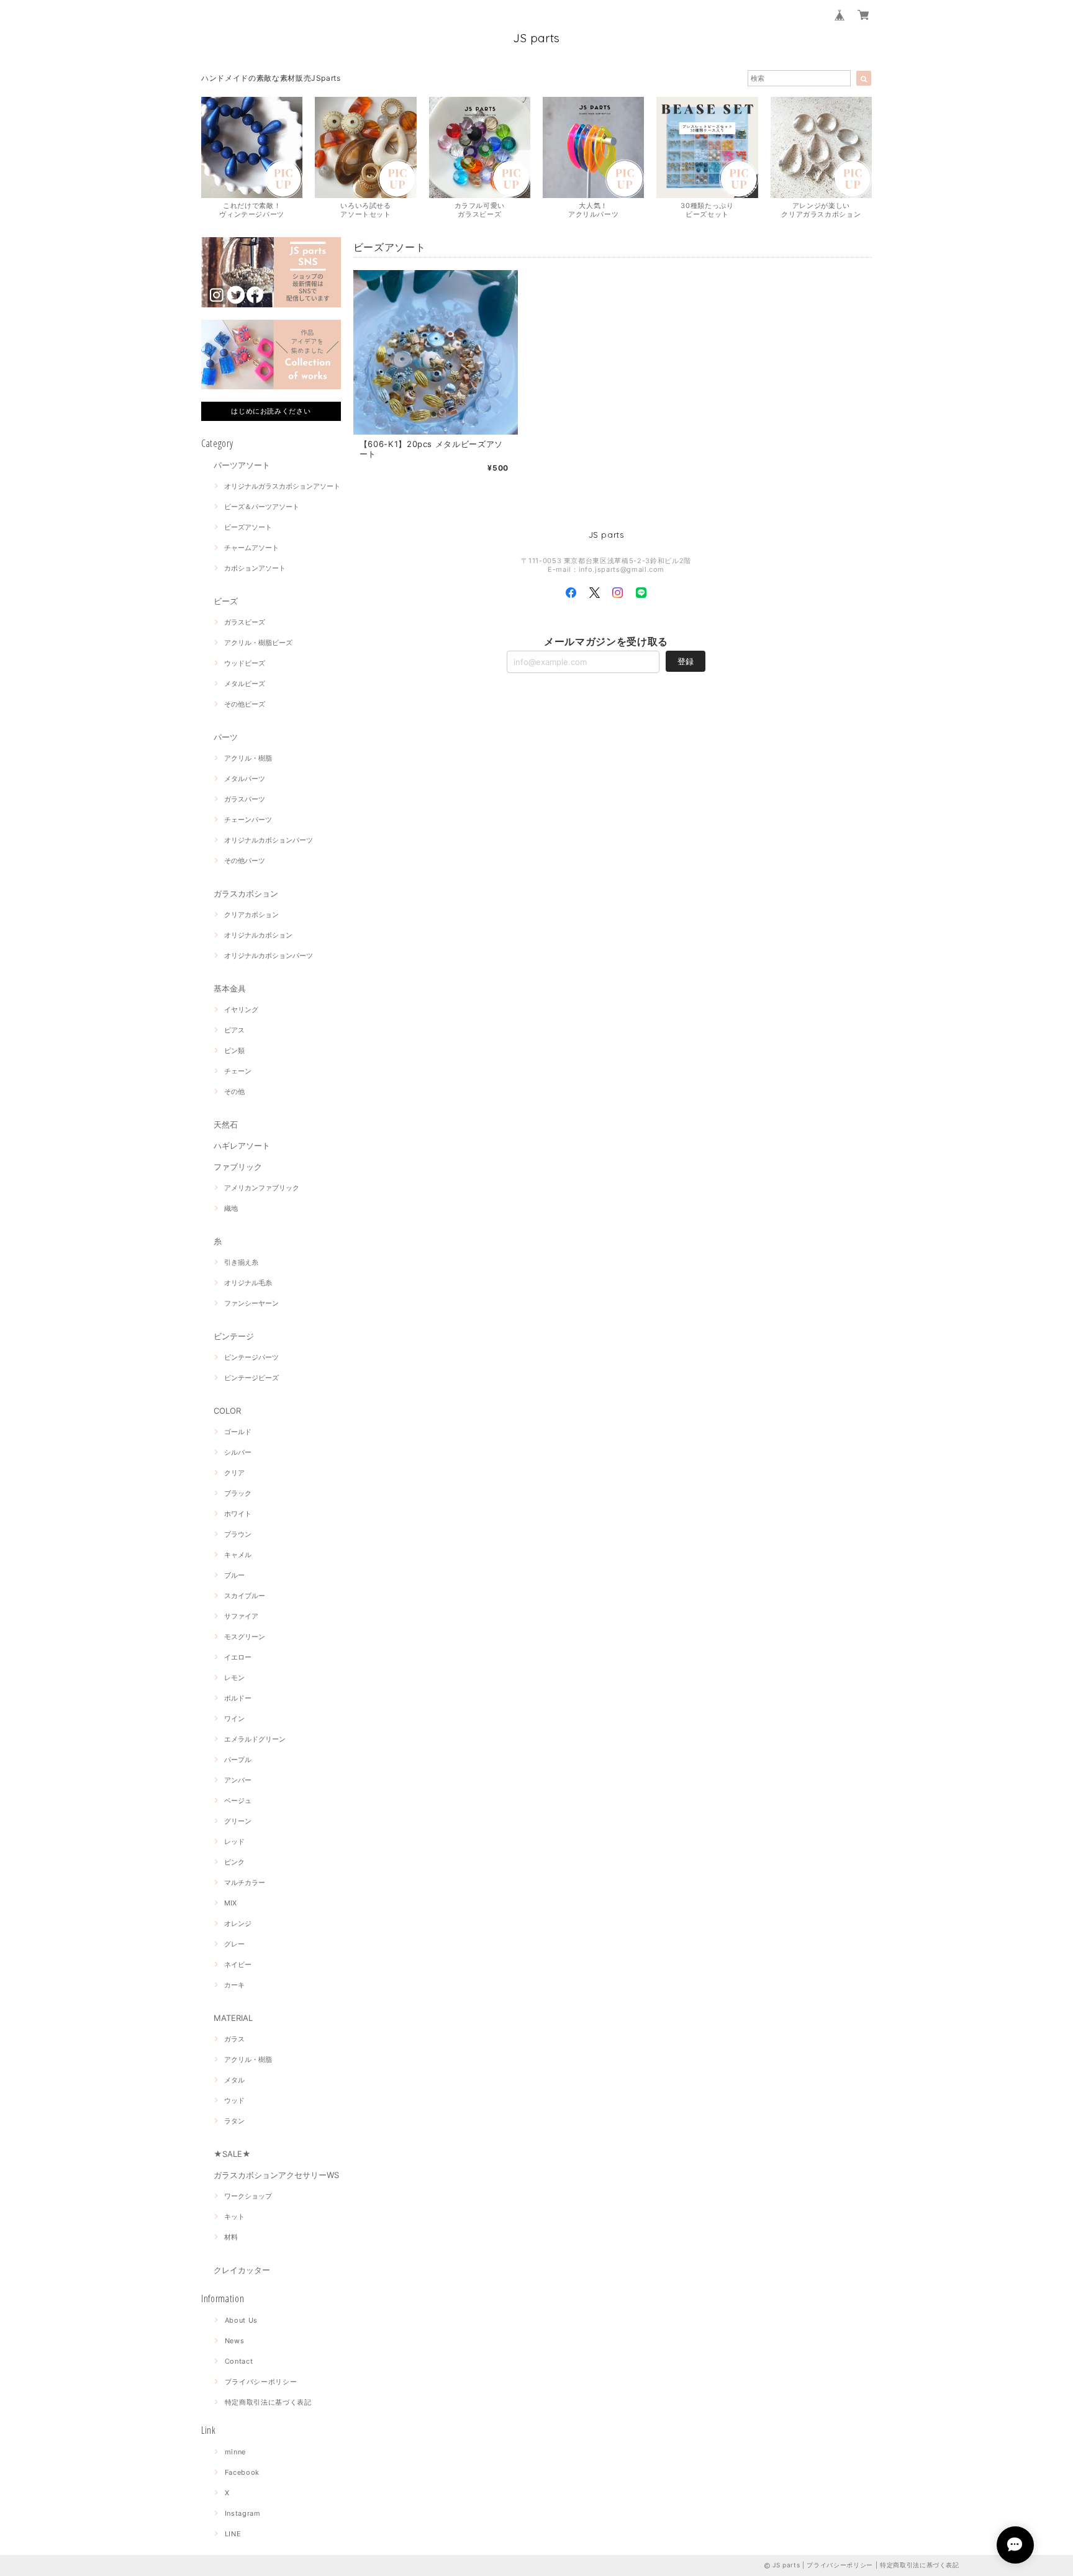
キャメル (238, 1555)
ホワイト (238, 1514)
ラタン (234, 2121)
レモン (234, 1678)
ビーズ (226, 601)
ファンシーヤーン (251, 1303)
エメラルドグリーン (255, 1739)
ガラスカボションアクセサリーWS (276, 2175)
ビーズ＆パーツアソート (262, 507)
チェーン (238, 1071)
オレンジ (238, 1923)
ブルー (234, 1575)
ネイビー (238, 1964)
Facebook (242, 2472)
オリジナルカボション (258, 935)
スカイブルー (245, 1596)
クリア (234, 1473)
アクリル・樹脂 (248, 758)
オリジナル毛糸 (248, 1283)
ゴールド (238, 1432)
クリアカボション (251, 915)
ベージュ (238, 1801)
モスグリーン (245, 1637)
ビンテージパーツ (251, 1357)
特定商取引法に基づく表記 (268, 2402)
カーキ (234, 1985)
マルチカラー (245, 1882)
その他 (234, 1091)
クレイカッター (242, 2270)
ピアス (234, 1030)
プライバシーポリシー (261, 2382)
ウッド (234, 2100)
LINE (233, 2534)
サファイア (241, 1616)
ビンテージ (234, 1336)
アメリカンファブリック (262, 1188)
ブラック (238, 1493)
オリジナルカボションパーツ (269, 840)
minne (235, 2452)
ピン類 (234, 1051)
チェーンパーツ (248, 820)
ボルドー (238, 1698)
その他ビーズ (245, 704)
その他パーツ (245, 861)
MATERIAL (233, 2018)
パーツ (226, 737)
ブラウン (238, 1534)
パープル (238, 1760)
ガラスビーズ (245, 622)
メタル (234, 2080)
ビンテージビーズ (251, 1378)
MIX (230, 1903)
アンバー (238, 1780)
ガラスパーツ (245, 799)
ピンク (234, 1862)
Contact (239, 2361)
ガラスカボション (246, 893)
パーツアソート (242, 465)
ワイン (234, 1719)
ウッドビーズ (245, 663)
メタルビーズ (245, 684)
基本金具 (230, 988)
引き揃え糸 (241, 1262)
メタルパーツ (245, 779)
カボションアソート (255, 568)
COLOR (227, 1411)
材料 (231, 2237)
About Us (241, 2320)
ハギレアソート (242, 1146)
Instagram (243, 2513)
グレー (234, 1944)
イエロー (238, 1657)
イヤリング (241, 1010)
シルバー (238, 1452)
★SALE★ (232, 2154)
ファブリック (238, 1167)
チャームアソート (251, 548)
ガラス (234, 2039)
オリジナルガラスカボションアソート (282, 486)
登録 (686, 661)
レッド (234, 1842)
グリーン (238, 1821)
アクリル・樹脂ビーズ (258, 643)
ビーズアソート (248, 527)
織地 (231, 1208)
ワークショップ (248, 2196)
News (235, 2341)
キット (234, 2217)
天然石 (226, 1124)
